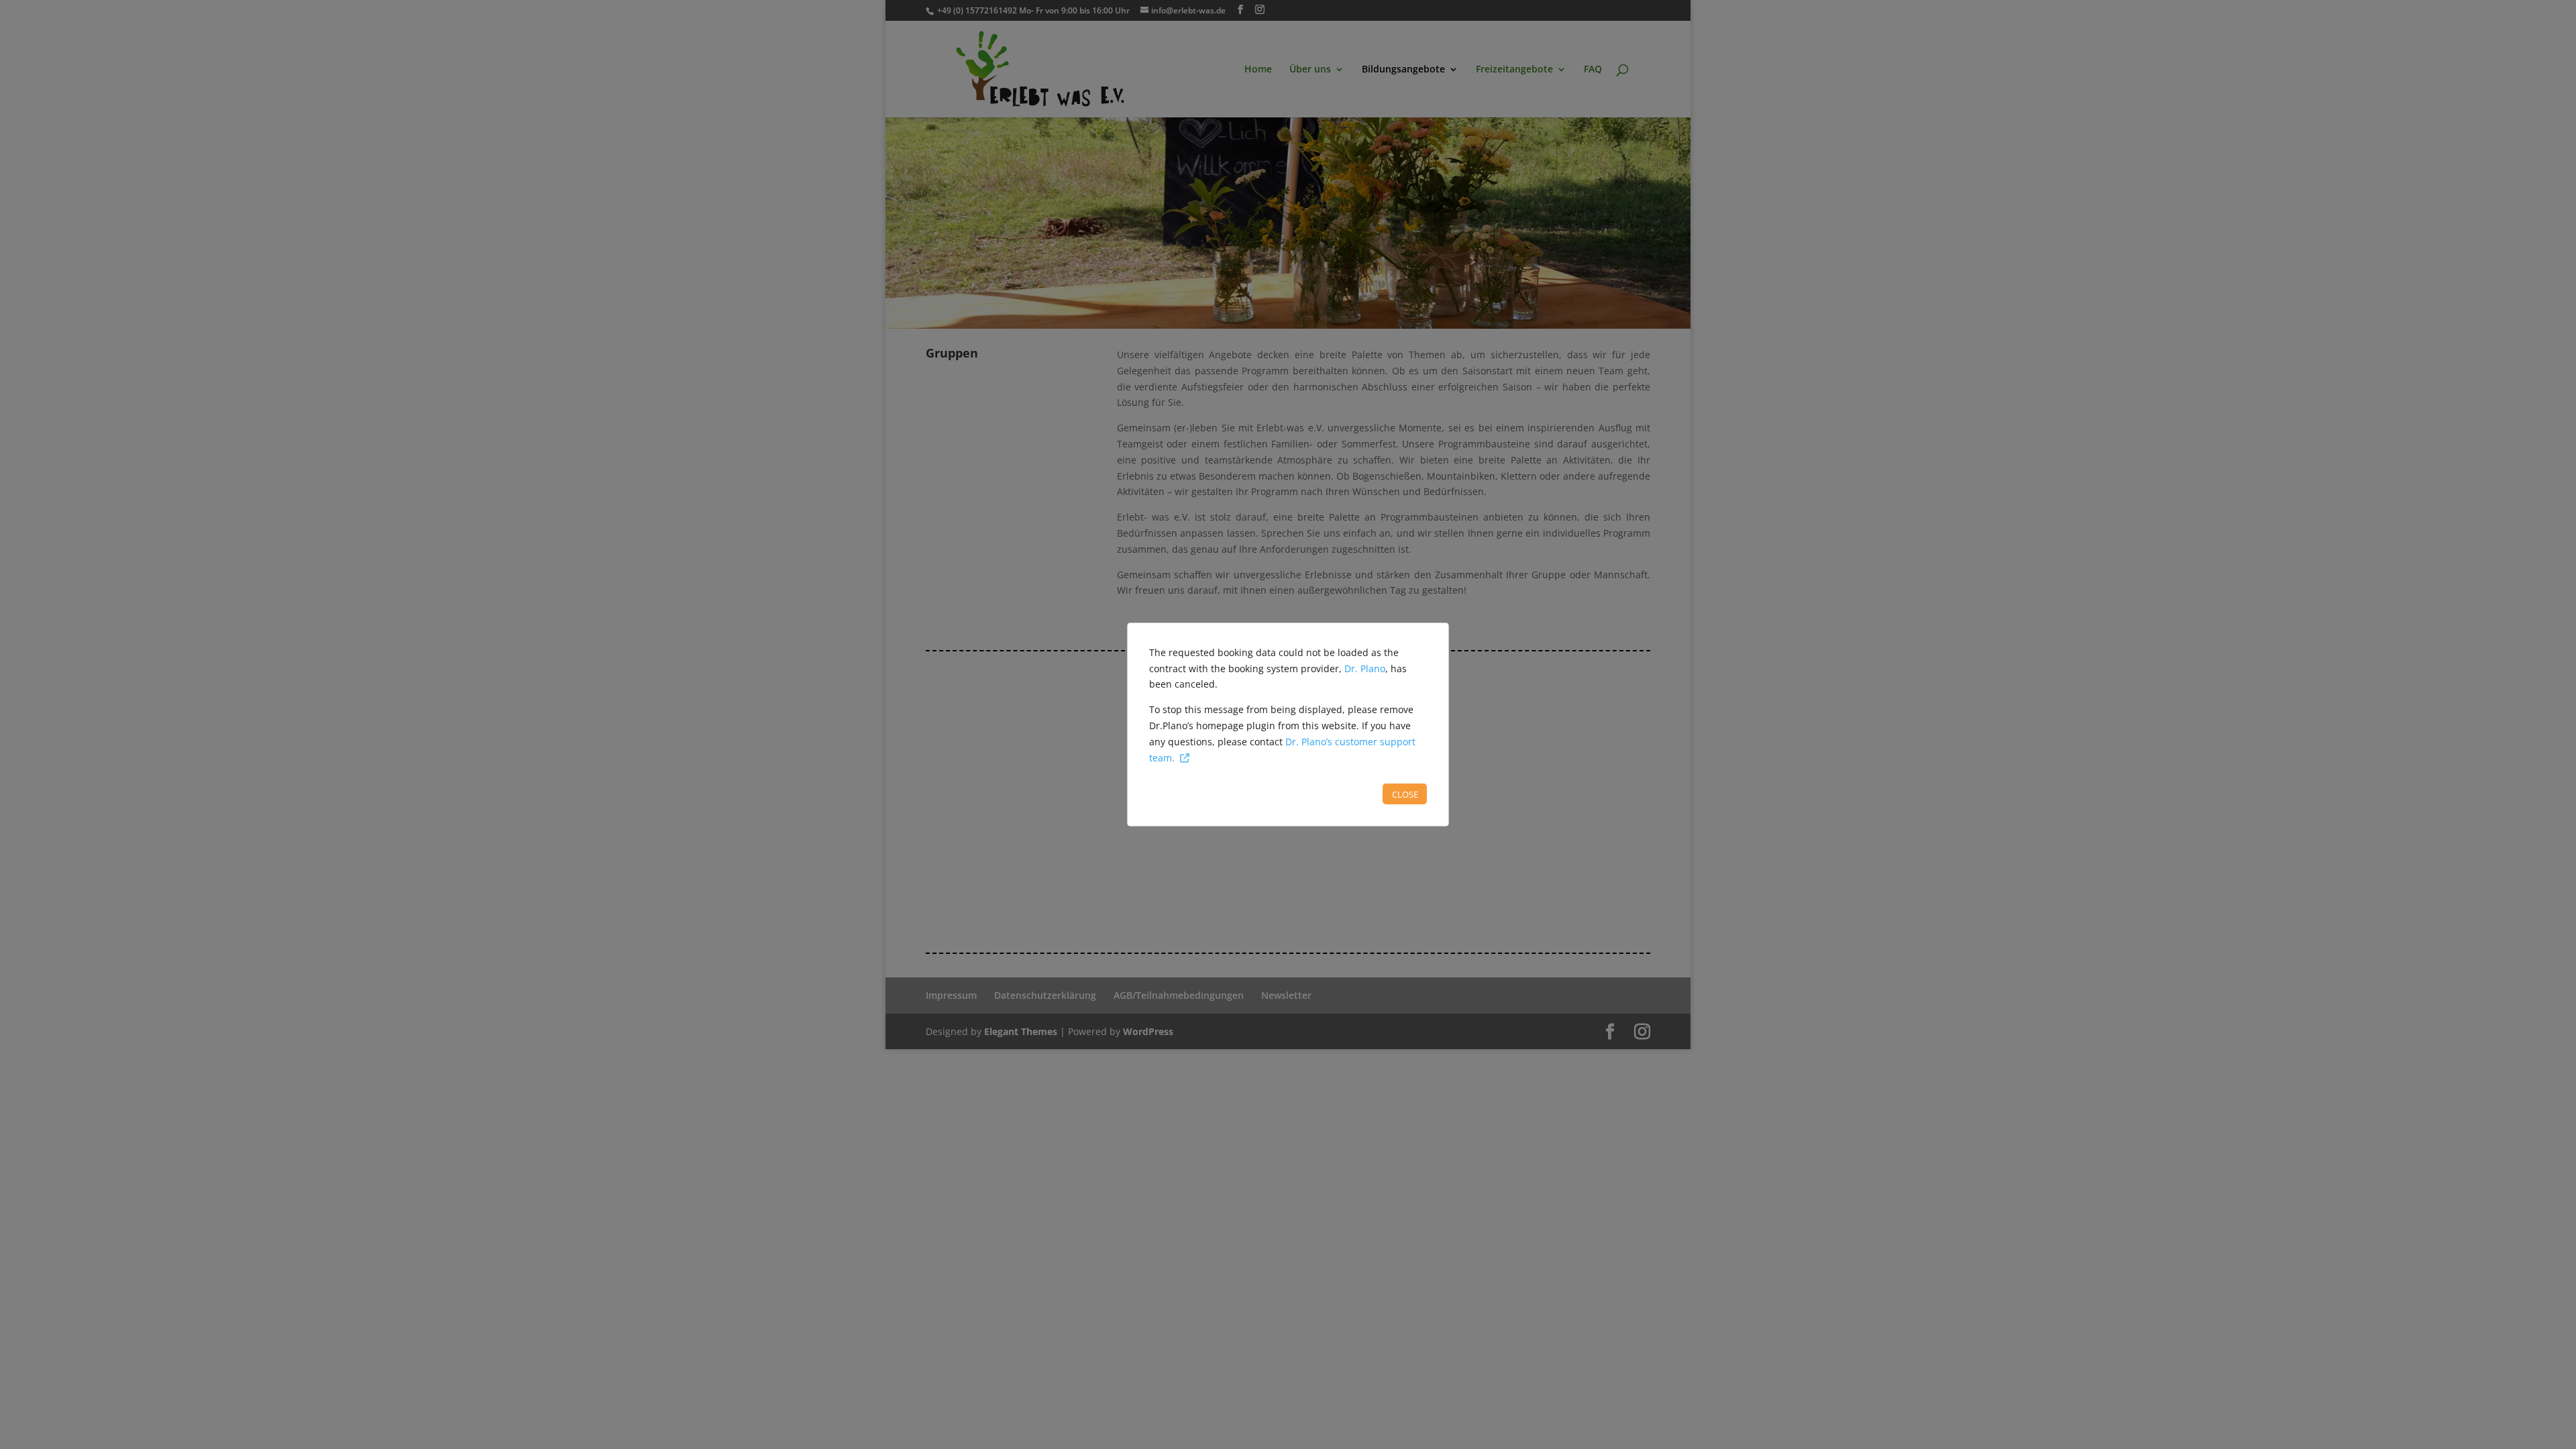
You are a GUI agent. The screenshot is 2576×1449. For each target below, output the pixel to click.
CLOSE (1405, 794)
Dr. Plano (1365, 668)
